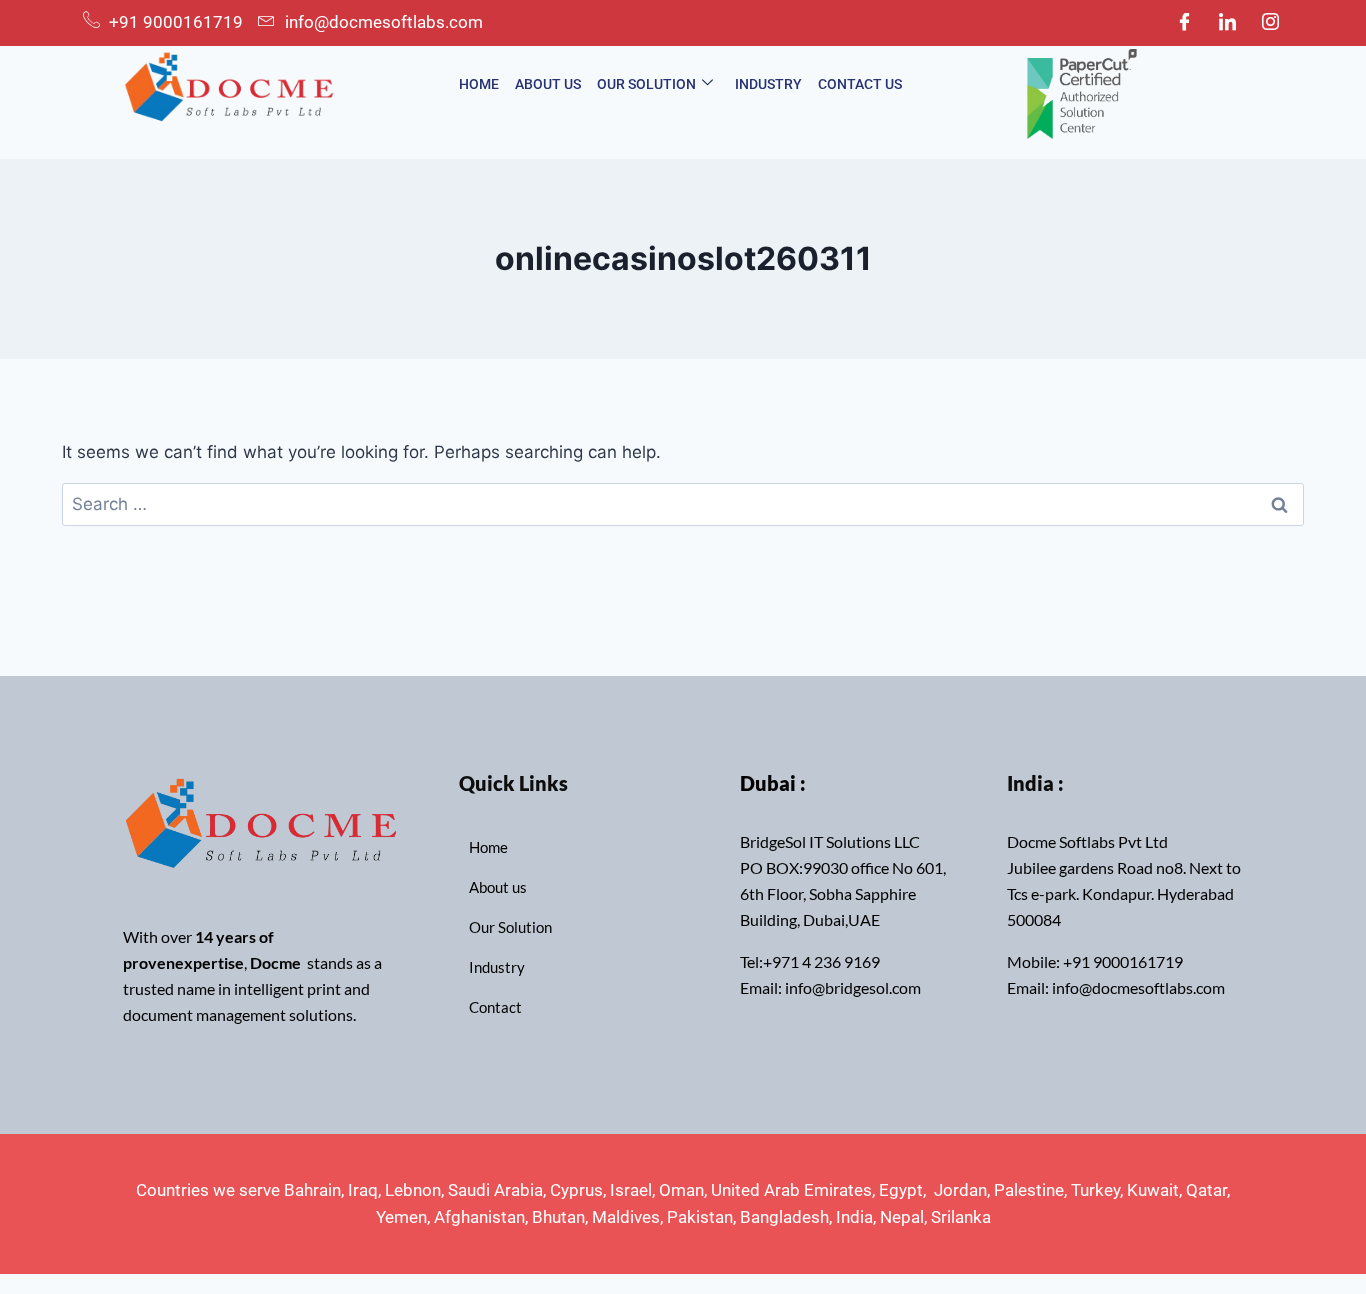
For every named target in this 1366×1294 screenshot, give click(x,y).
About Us (548, 84)
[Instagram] (1270, 23)
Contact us (860, 84)
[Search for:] (683, 504)
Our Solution (646, 84)
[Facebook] (1184, 23)
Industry (768, 84)
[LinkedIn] (1227, 23)
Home (479, 84)
